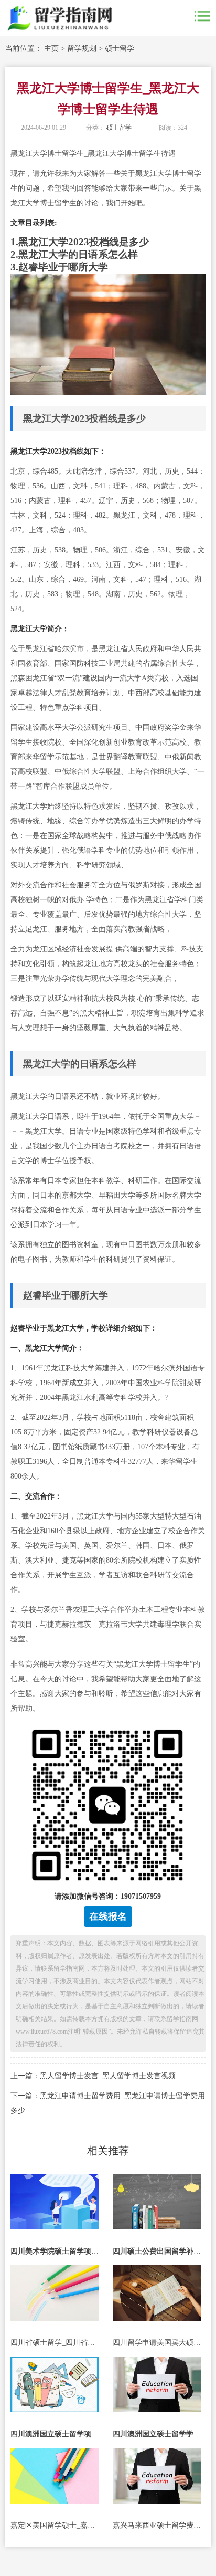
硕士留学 (120, 49)
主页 (51, 49)
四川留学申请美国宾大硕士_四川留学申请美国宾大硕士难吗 (157, 2343)
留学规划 (82, 49)
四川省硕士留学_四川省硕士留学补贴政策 (55, 2343)
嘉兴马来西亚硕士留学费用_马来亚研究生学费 (157, 2525)
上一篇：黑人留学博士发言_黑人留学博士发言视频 (93, 2076)
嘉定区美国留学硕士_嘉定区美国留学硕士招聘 (55, 2525)
